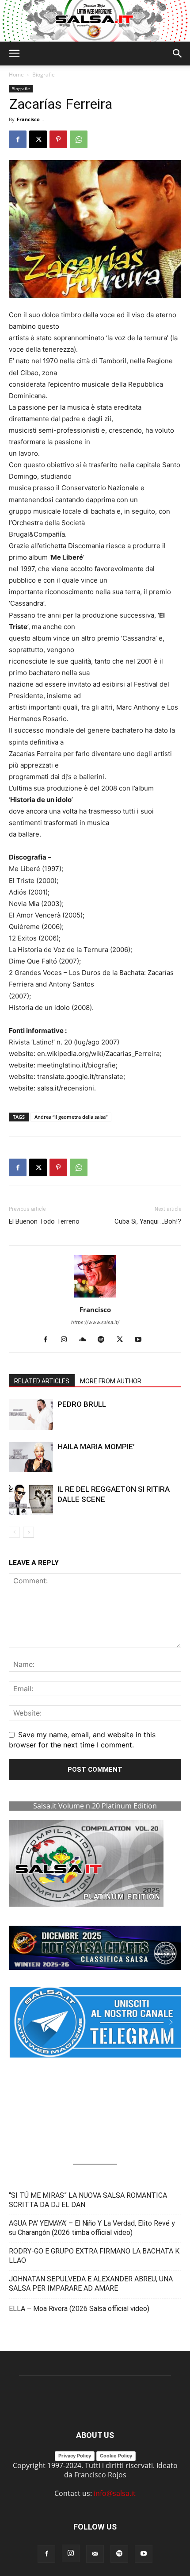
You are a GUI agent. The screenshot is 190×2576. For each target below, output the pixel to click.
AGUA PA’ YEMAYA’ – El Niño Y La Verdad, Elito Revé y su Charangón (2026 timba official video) (92, 2228)
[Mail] (95, 2554)
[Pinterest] (58, 139)
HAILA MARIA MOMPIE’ (96, 1447)
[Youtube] (142, 1340)
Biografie (44, 75)
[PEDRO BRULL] (31, 1415)
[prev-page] (14, 1532)
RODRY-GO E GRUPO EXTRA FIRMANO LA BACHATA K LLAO (94, 2256)
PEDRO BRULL (82, 1404)
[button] (14, 54)
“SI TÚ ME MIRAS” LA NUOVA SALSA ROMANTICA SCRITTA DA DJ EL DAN (88, 2200)
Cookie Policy (116, 2456)
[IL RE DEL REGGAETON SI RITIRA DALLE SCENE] (31, 1499)
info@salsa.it (115, 2493)
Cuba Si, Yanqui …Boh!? (148, 1221)
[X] (38, 139)
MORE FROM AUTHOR (111, 1381)
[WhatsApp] (79, 139)
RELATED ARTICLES (42, 1381)
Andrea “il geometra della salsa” (71, 1117)
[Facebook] (18, 139)
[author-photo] (95, 1297)
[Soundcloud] (86, 1340)
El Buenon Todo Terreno (44, 1221)
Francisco (28, 119)
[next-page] (28, 1532)
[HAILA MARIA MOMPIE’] (31, 1457)
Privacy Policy (75, 2456)
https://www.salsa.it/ (95, 1322)
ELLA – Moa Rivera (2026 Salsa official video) (79, 2309)
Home (16, 75)
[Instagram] (67, 1340)
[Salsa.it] (95, 21)
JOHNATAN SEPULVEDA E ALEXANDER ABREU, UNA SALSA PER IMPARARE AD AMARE (91, 2284)
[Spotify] (104, 1340)
